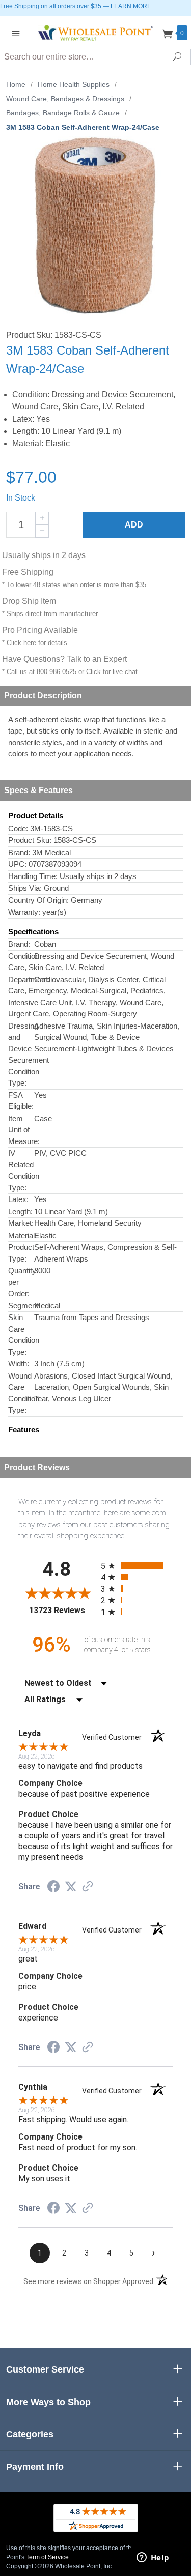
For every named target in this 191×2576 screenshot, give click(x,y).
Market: (21, 1223)
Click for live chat (112, 672)
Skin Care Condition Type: (21, 1335)
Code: (18, 828)
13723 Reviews (62, 1610)
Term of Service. (48, 2557)
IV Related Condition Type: (21, 1170)
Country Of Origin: (38, 900)
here (30, 643)
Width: (19, 1364)
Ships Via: (25, 888)
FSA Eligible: (21, 1101)
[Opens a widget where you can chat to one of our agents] (153, 2558)
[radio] (137, 1565)
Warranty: (24, 912)
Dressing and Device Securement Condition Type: (21, 1055)
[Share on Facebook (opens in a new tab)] (53, 1888)
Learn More (131, 6)
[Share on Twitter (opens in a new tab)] (71, 1887)
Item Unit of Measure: (21, 1130)
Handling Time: (33, 876)
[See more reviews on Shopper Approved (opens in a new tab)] (88, 1887)
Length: (20, 1211)
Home (16, 84)
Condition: (21, 956)
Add (134, 525)
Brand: (19, 852)
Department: (21, 979)
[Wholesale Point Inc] (96, 32)
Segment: (21, 1306)
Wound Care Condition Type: (21, 1393)
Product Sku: (30, 840)
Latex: (18, 1199)
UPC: (17, 864)
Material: (21, 1235)
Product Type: (21, 1253)
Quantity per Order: (21, 1282)
